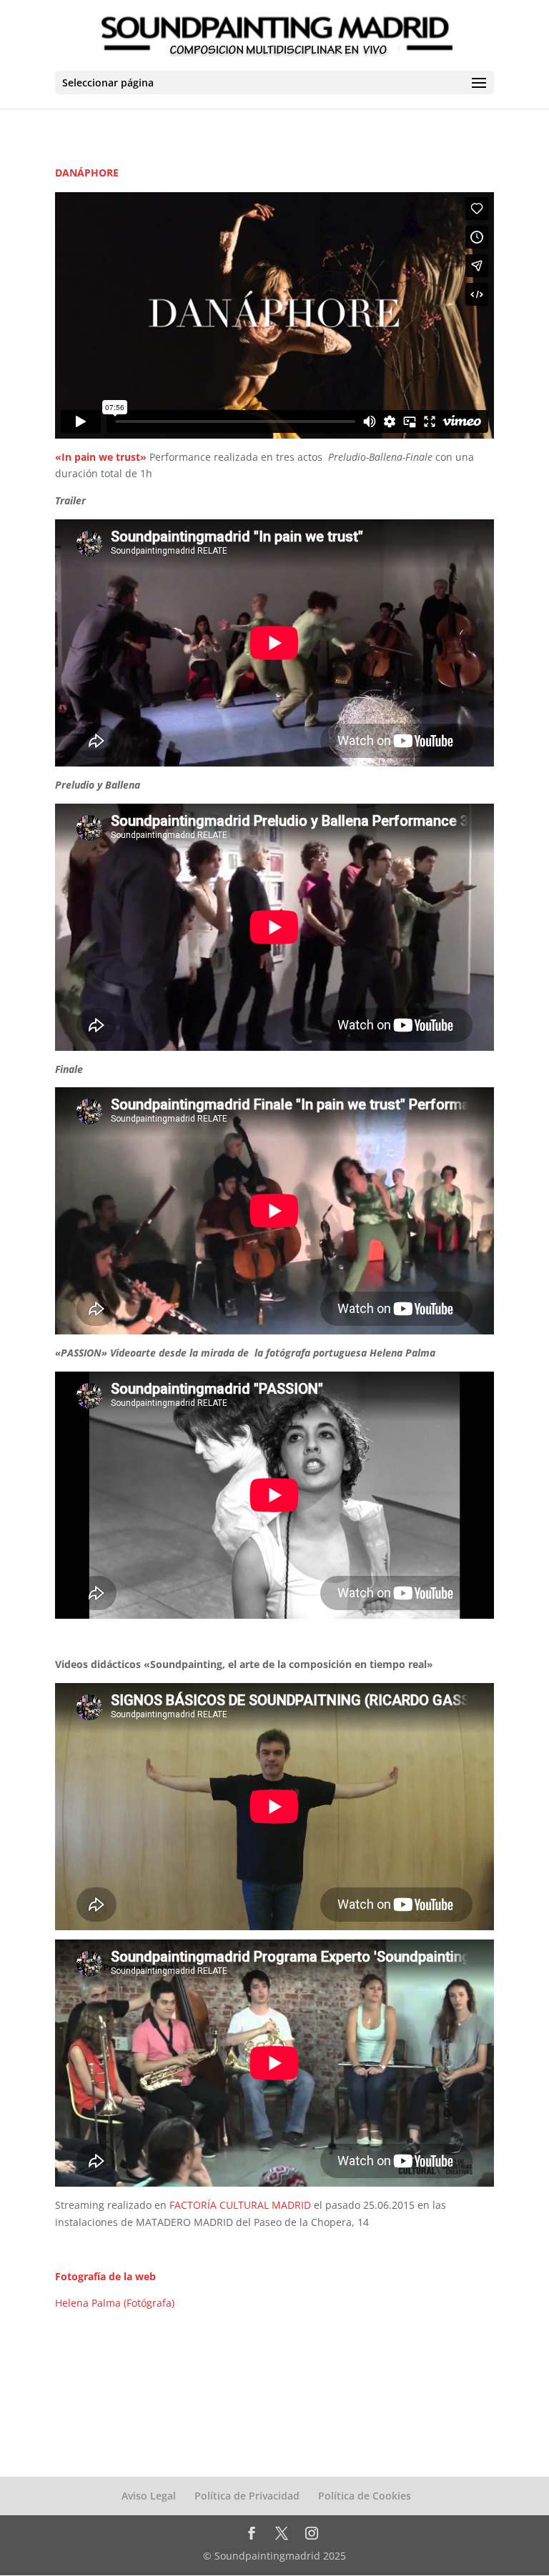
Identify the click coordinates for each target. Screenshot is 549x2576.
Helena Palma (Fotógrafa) (115, 2303)
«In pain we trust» (101, 457)
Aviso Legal (149, 2496)
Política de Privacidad (247, 2496)
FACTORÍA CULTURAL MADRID (240, 2205)
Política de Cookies (365, 2496)
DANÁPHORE (87, 173)
